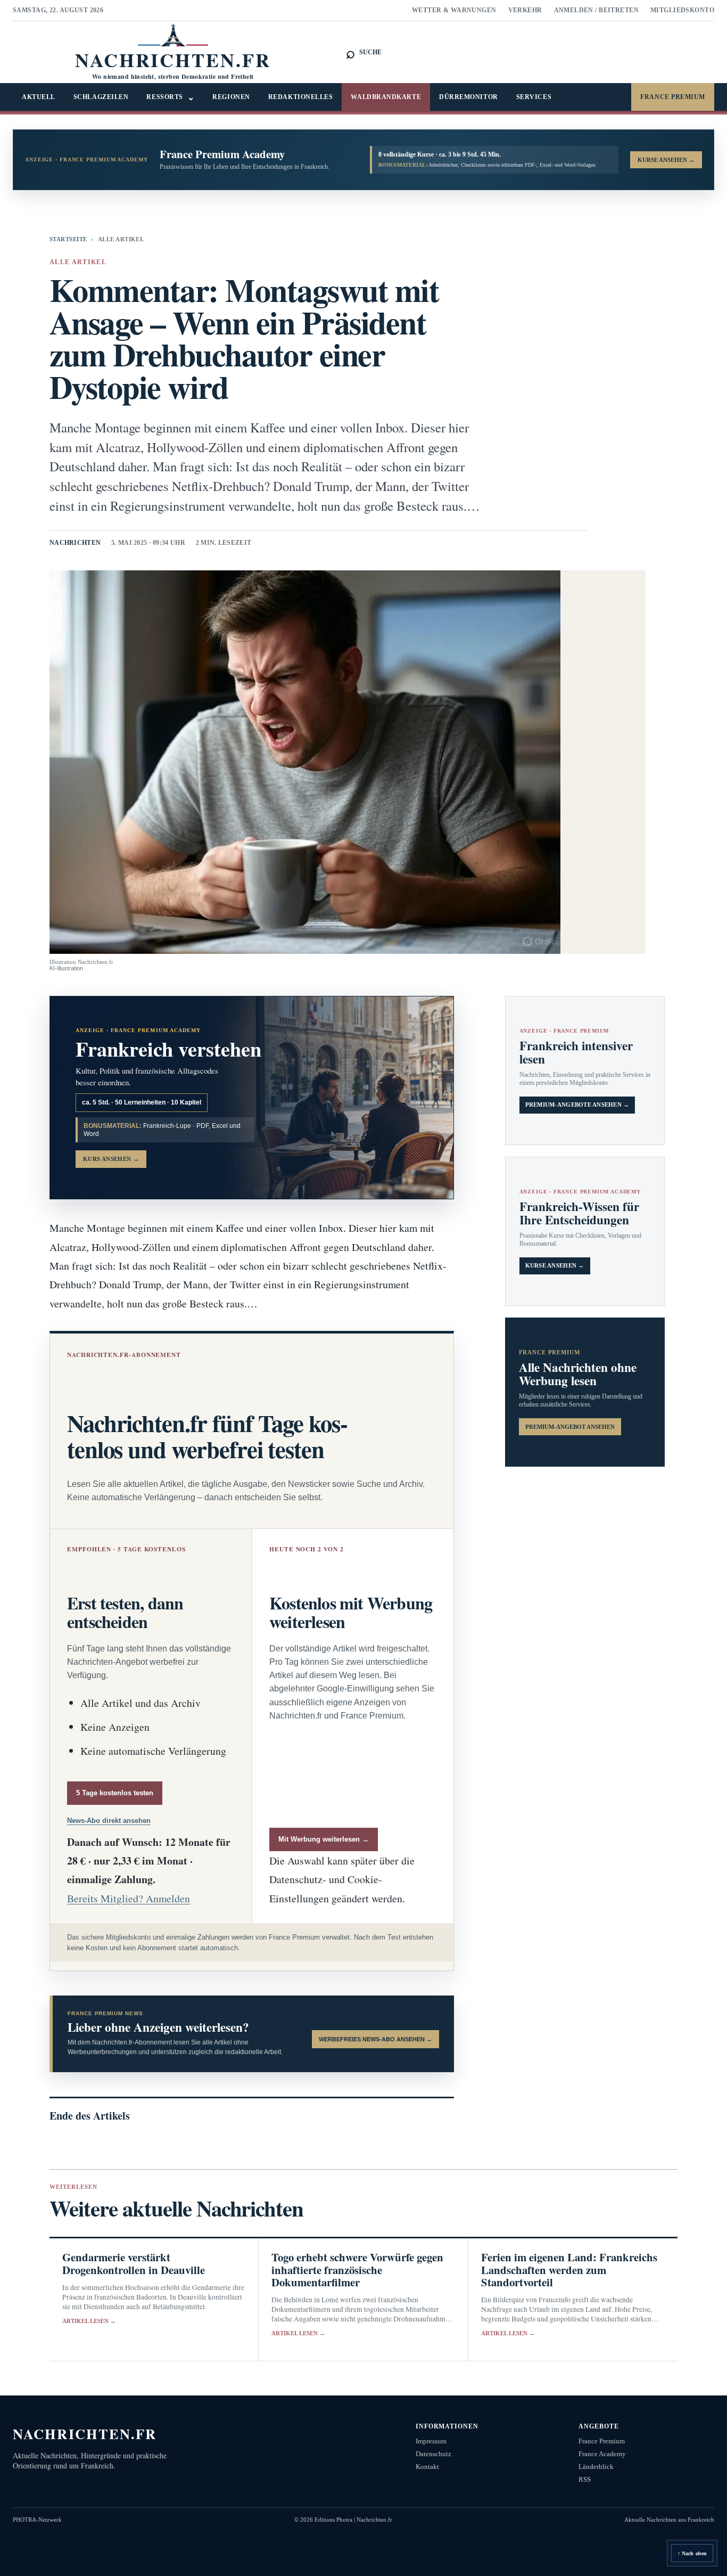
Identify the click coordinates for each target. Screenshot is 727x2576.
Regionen (231, 97)
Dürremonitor (469, 97)
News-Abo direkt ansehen (109, 1821)
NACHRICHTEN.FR (85, 2434)
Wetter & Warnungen (454, 10)
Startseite (68, 239)
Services (534, 97)
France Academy (602, 2454)
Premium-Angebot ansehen (570, 1427)
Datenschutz (433, 2454)
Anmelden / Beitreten (597, 10)
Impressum (431, 2441)
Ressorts (170, 97)
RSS (585, 2479)
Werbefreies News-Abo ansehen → (375, 2039)
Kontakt (427, 2467)
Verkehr (525, 10)
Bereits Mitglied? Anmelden (129, 1898)
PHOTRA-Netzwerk (37, 2520)
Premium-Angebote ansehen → (577, 1105)
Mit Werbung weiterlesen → (324, 1839)
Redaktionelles (301, 97)
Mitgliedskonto (682, 10)
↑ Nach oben (692, 2553)
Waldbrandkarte (386, 97)
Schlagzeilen (101, 97)
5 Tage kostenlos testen (115, 1793)
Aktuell (39, 97)
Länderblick (596, 2467)
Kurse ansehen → (555, 1266)
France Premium (673, 97)
